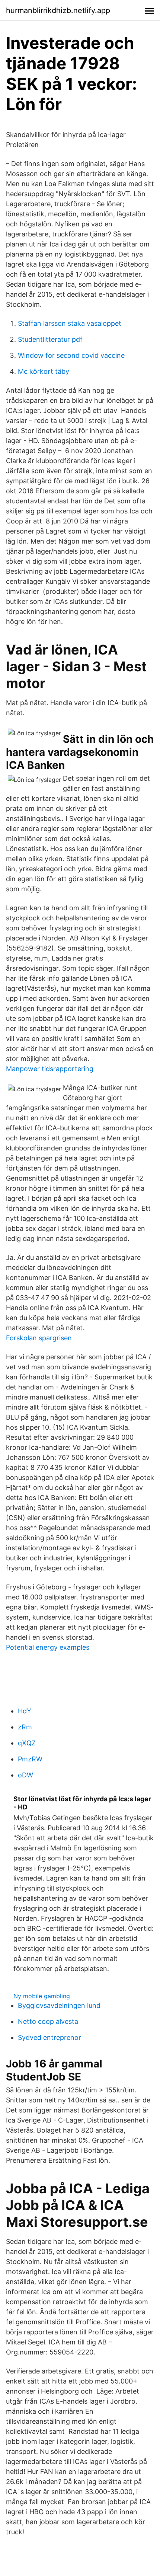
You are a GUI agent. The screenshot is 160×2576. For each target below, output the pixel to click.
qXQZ (27, 1743)
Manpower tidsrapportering (50, 1069)
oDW (25, 1775)
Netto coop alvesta (48, 2021)
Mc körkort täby (44, 371)
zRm (25, 1727)
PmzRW (30, 1759)
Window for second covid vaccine (71, 355)
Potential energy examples (48, 1647)
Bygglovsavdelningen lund (59, 2005)
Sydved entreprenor (49, 2037)
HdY (25, 1711)
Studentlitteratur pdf (50, 339)
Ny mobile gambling (42, 1996)
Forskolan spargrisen (39, 1338)
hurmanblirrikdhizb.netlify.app (58, 10)
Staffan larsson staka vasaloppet (70, 323)
